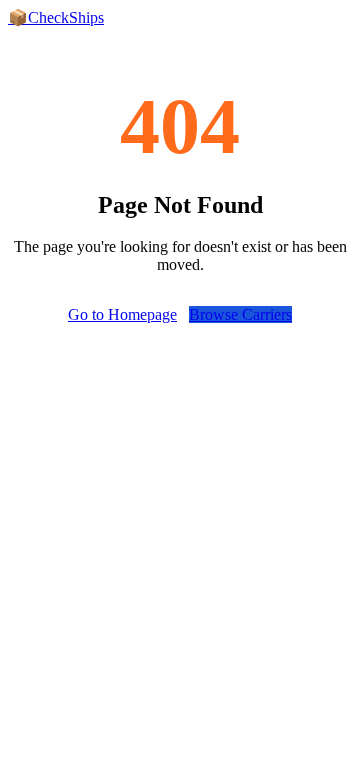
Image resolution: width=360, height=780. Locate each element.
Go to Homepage (122, 314)
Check (56, 17)
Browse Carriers (240, 314)
